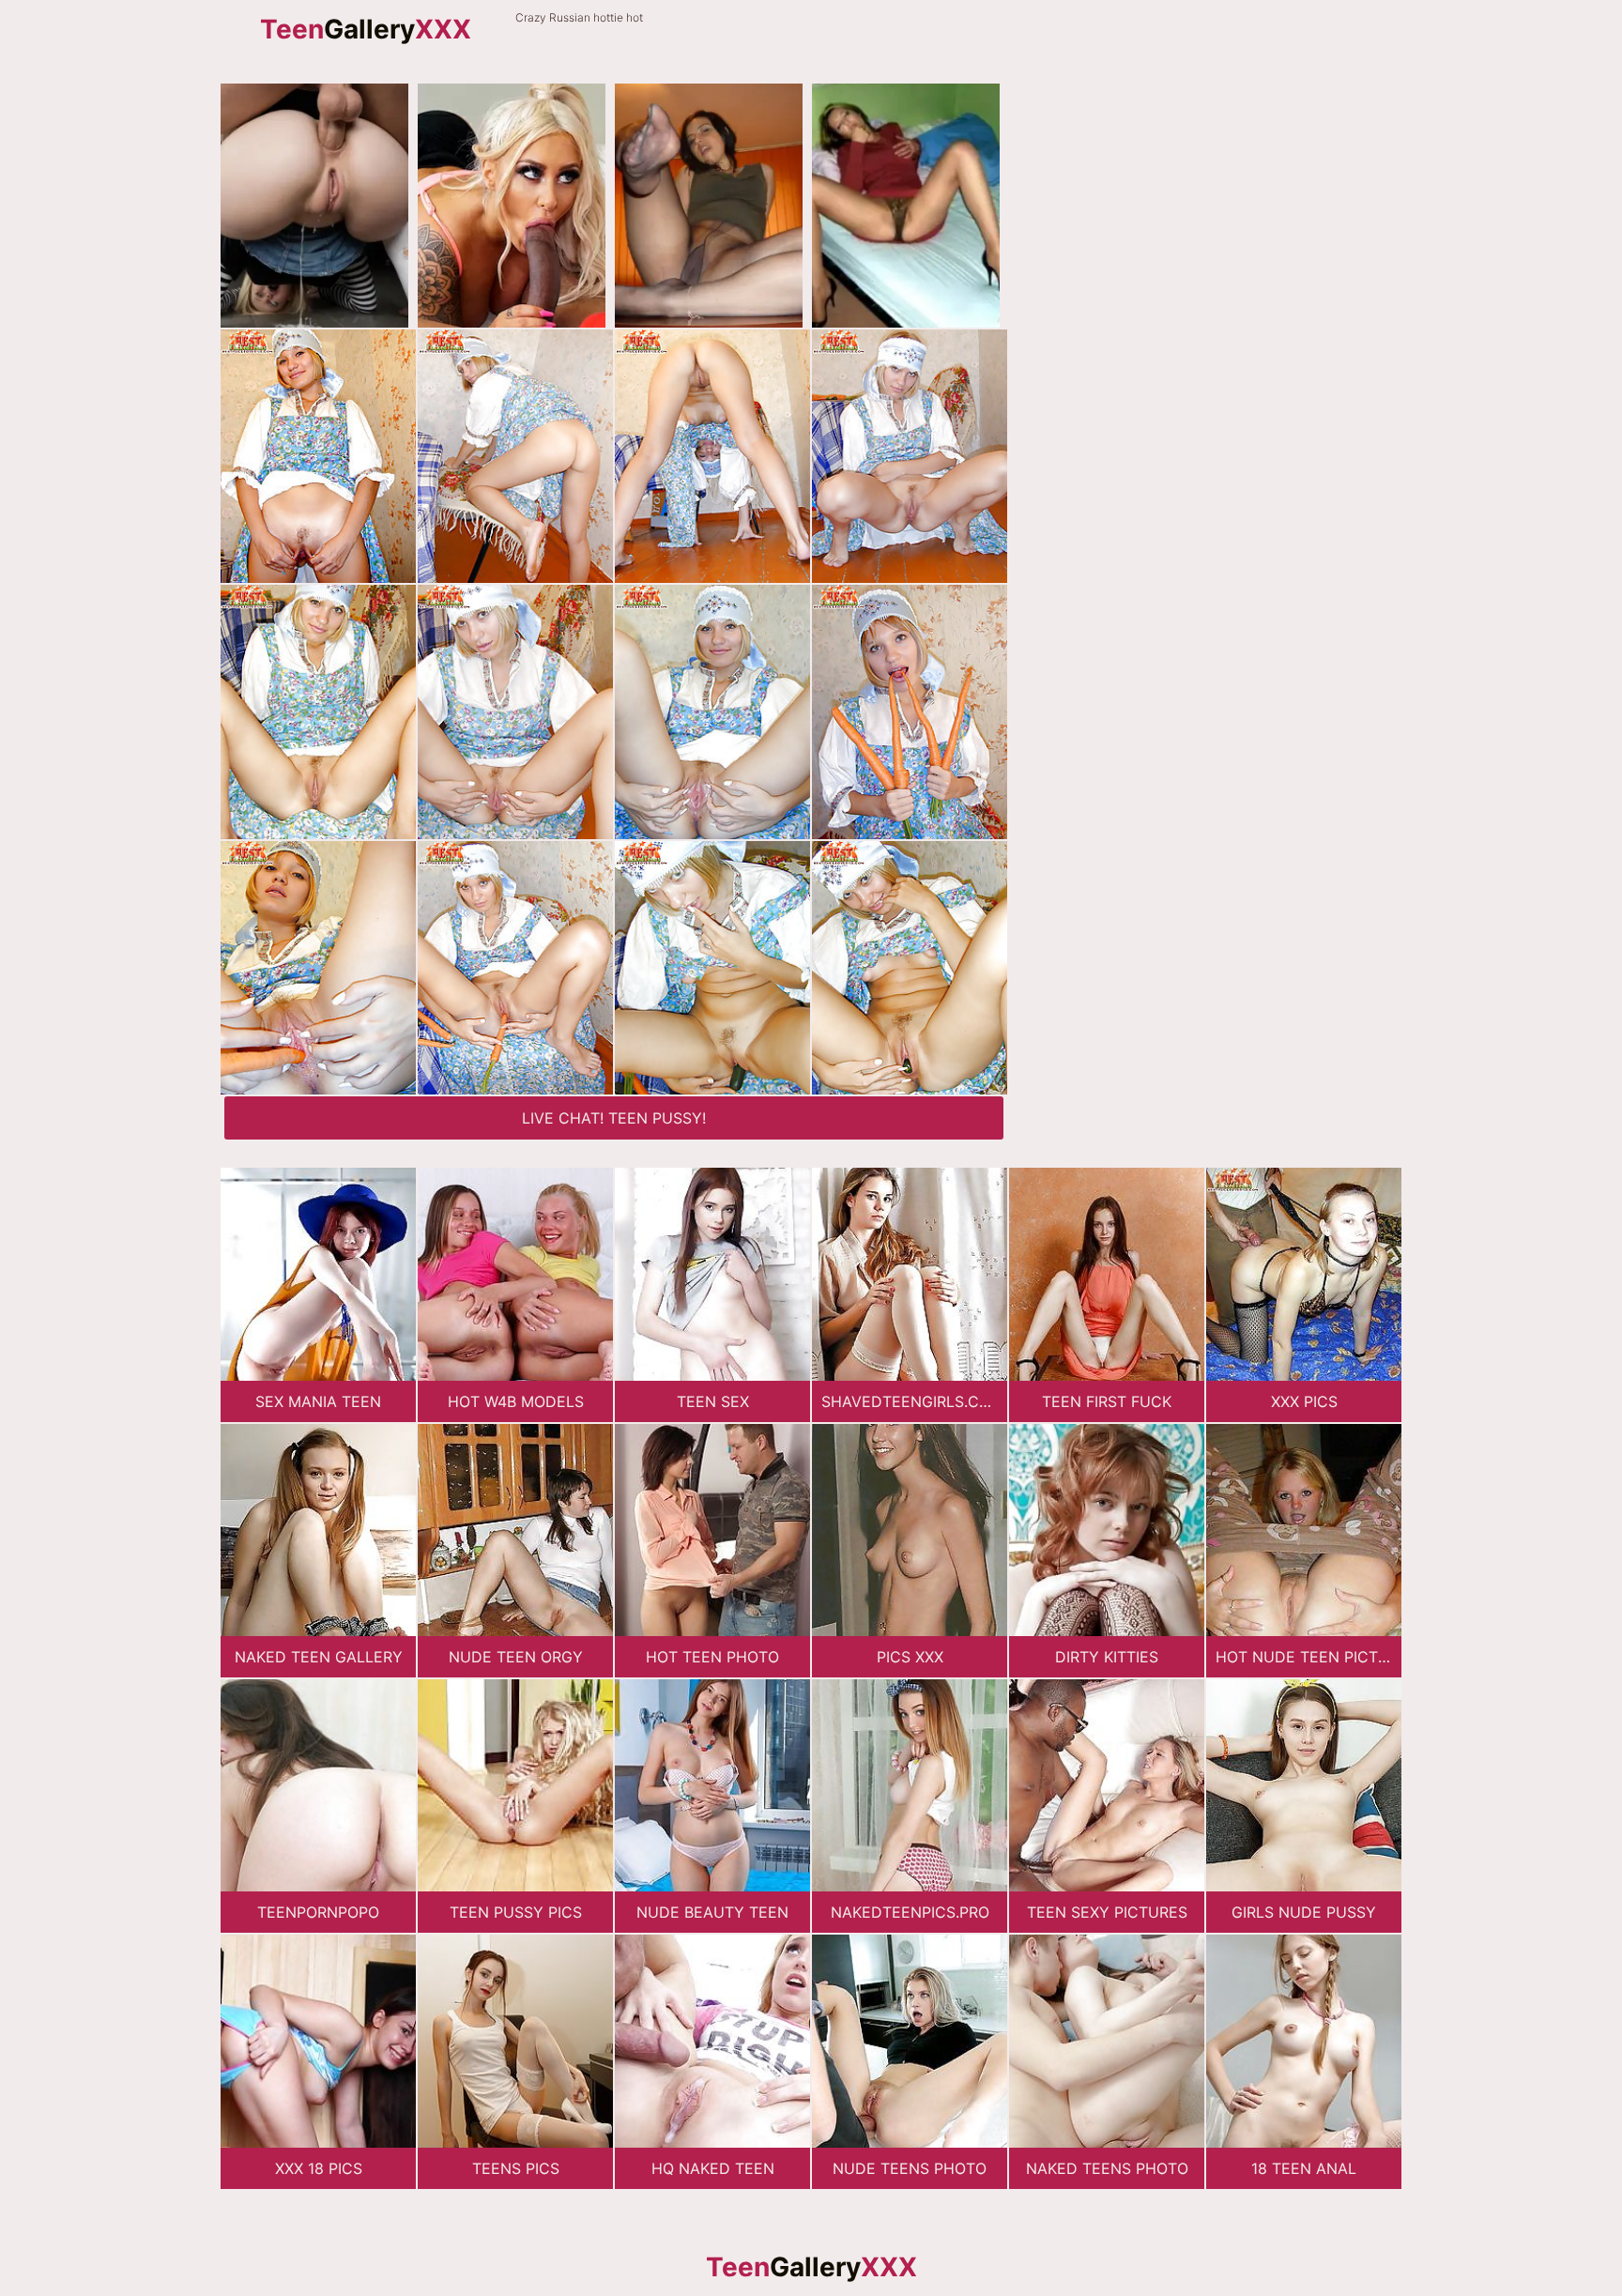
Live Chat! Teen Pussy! (614, 1118)
